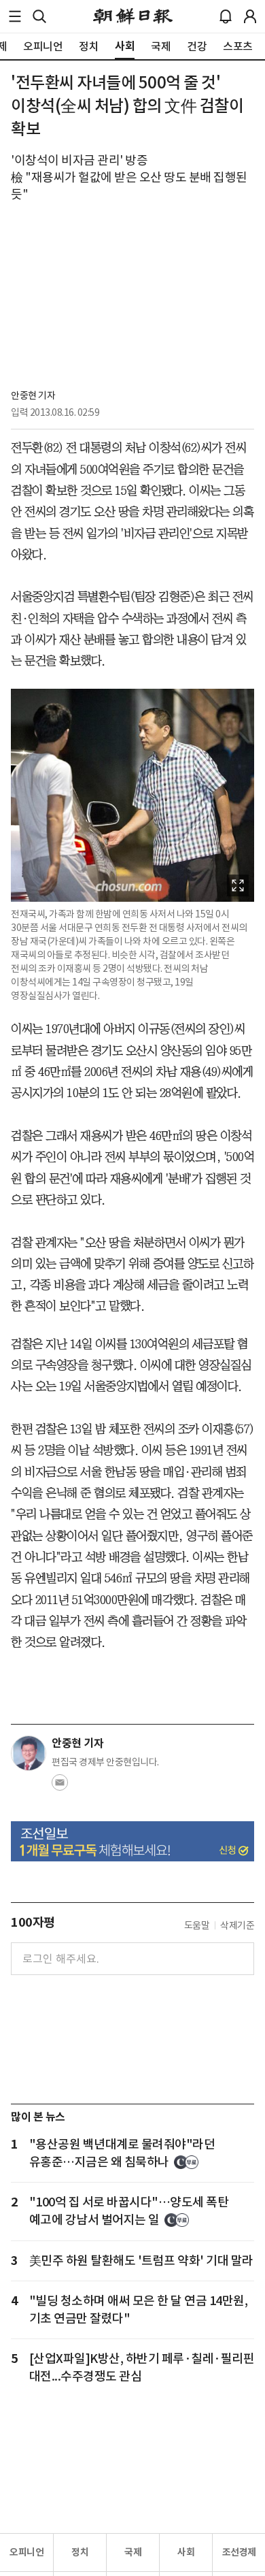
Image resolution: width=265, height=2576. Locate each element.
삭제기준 (237, 1925)
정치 (80, 2552)
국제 (133, 2552)
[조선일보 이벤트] (132, 1842)
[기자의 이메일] (60, 1787)
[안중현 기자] (29, 1753)
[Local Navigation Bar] (15, 16)
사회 (186, 2552)
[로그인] (250, 16)
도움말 (197, 1925)
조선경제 (239, 2552)
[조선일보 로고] (133, 16)
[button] (15, 16)
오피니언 (26, 2552)
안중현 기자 (33, 395)
